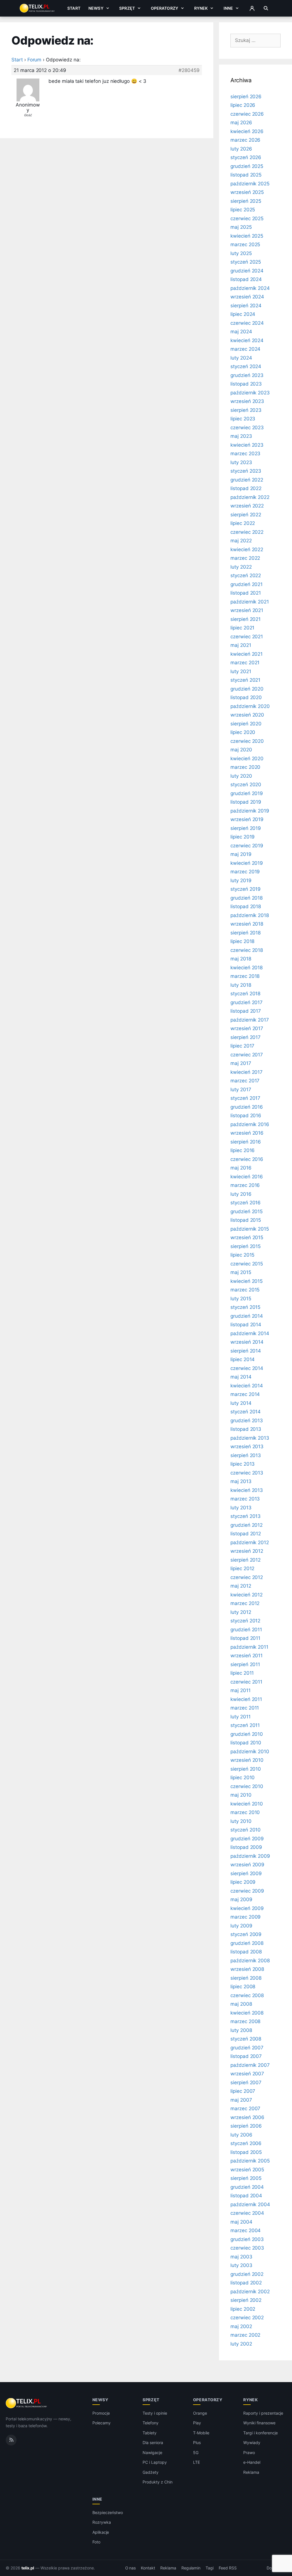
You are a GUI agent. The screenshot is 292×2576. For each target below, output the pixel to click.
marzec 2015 (245, 1290)
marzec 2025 (245, 244)
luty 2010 (241, 1821)
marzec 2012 (245, 1603)
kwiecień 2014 (247, 1386)
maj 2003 (241, 2257)
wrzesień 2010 (247, 1760)
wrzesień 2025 (247, 192)
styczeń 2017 (245, 1098)
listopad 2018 (246, 906)
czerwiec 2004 (247, 2213)
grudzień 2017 (247, 1002)
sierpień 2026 (246, 97)
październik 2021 (250, 602)
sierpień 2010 (246, 1769)
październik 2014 (250, 1333)
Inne (228, 8)
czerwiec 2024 (247, 323)
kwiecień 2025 (247, 236)
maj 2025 (241, 227)
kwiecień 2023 (247, 445)
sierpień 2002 (246, 2300)
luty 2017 (241, 1090)
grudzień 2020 (247, 689)
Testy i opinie (155, 2413)
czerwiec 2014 (247, 1368)
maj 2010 (241, 1795)
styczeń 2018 (245, 994)
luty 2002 (241, 2344)
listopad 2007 (246, 2056)
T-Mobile (201, 2433)
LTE (196, 2462)
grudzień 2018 (247, 898)
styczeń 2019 (246, 889)
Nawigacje (152, 2452)
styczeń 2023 (246, 471)
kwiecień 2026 (247, 131)
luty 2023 (241, 462)
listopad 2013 (246, 1429)
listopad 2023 (246, 384)
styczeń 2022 (246, 575)
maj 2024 (241, 332)
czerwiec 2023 (247, 428)
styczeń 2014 (246, 1412)
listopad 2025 (246, 175)
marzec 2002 (245, 2335)
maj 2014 (241, 1377)
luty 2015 (241, 1299)
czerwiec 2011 (246, 1682)
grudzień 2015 (247, 1211)
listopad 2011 (245, 1638)
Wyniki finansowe (259, 2423)
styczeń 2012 (245, 1621)
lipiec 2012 (242, 1568)
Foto (96, 2542)
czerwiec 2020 (247, 741)
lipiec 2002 (243, 2309)
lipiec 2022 (243, 523)
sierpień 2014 (246, 1351)
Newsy (96, 8)
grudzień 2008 (247, 1943)
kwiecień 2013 (247, 1490)
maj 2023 (241, 436)
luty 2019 (241, 880)
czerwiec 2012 (247, 1577)
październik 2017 (250, 1020)
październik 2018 (250, 915)
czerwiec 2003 (247, 2248)
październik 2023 (250, 393)
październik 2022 (250, 497)
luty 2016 (241, 1194)
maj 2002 (241, 2326)
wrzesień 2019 (247, 819)
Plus (197, 2442)
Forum (35, 60)
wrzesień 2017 (247, 1028)
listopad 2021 (246, 593)
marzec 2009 (246, 1917)
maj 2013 (241, 1481)
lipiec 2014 (243, 1359)
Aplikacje (101, 2532)
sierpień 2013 (246, 1455)
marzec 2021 (245, 663)
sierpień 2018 (246, 933)
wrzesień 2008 (247, 1969)
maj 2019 (241, 854)
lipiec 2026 (243, 105)
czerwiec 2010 (247, 1786)
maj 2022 (241, 541)
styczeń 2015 (245, 1307)
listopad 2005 (246, 2152)
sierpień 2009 (246, 1873)
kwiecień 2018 (247, 968)
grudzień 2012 (247, 1525)
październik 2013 (250, 1438)
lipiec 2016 (243, 1150)
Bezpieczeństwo (108, 2512)
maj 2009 (241, 1899)
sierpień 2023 (246, 410)
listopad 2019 (246, 802)
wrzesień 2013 (247, 1447)
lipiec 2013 (243, 1464)
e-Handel (252, 2462)
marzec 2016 (245, 1185)
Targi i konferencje (260, 2433)
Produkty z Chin (157, 2482)
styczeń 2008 (246, 2039)
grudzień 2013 (247, 1421)
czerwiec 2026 (247, 114)
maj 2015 (241, 1272)
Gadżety (151, 2472)
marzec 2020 (245, 767)
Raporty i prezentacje (263, 2413)
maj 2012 (241, 1586)
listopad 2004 (246, 2196)
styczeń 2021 (245, 680)
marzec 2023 (245, 454)
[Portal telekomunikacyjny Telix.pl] (27, 2403)
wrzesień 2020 (247, 715)
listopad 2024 (246, 279)
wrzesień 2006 (247, 2117)
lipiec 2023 (243, 419)
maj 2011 (241, 1690)
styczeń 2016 (246, 1203)
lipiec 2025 (243, 210)
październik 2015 (250, 1229)
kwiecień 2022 (247, 549)
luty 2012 (241, 1612)
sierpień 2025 (246, 201)
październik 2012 (250, 1542)
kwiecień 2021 (247, 654)
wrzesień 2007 (247, 2074)
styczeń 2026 (246, 157)
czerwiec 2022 (247, 532)
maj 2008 (241, 2004)
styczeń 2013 (246, 1516)
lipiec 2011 (242, 1673)
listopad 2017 (246, 1011)
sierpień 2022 (246, 515)
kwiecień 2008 (247, 2013)
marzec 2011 (245, 1708)
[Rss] (11, 2440)
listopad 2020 (246, 697)
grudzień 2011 (246, 1630)
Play (197, 2423)
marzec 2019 (245, 872)
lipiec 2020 (243, 732)
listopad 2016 (246, 1116)
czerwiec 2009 (247, 1891)
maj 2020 (241, 750)
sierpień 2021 (246, 619)
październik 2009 (250, 1856)
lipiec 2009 (243, 1882)
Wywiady (252, 2442)
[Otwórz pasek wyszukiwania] (266, 8)
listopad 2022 (246, 488)
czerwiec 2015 (247, 1264)
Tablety (150, 2433)
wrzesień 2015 (247, 1237)
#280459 (189, 70)
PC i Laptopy (155, 2462)
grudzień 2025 (247, 166)
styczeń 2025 (246, 262)
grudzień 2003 (247, 2239)
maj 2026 (241, 123)
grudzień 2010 (247, 1734)
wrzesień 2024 (247, 297)
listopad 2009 (246, 1847)
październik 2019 (250, 811)
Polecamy (102, 2423)
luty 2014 (241, 1403)
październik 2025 (250, 184)
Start (74, 8)
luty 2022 (241, 567)
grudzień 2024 (247, 271)
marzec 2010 (245, 1812)
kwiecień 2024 (247, 340)
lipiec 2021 (242, 628)
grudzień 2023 (247, 375)
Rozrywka (102, 2522)
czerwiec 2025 (247, 218)
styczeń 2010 (246, 1830)
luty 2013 (241, 1508)
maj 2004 (241, 2222)
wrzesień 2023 (247, 401)
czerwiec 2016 (247, 1159)
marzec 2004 (246, 2230)
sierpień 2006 (246, 2126)
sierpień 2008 (246, 1978)
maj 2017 (241, 1063)
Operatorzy (165, 8)
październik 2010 (250, 1752)
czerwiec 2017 (247, 1055)
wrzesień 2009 (247, 1865)
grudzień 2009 (247, 1839)
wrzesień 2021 (247, 610)
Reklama (251, 2472)
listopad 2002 (246, 2283)
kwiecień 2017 (247, 1072)
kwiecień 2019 (247, 863)
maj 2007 (241, 2100)
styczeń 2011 (245, 1725)
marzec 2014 (245, 1394)
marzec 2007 (245, 2108)
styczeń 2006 (246, 2143)
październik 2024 (250, 288)
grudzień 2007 (247, 2048)
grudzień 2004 (247, 2187)
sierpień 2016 (246, 1142)
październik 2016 (250, 1124)
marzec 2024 (245, 349)
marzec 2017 (245, 1081)
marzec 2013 (245, 1499)
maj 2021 (241, 645)
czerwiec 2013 (247, 1473)
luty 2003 (241, 2265)
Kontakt (148, 2568)
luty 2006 (241, 2135)
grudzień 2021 (247, 584)
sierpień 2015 (246, 1246)
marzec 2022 (245, 558)
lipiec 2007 (243, 2091)
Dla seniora (153, 2442)
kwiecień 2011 (246, 1699)
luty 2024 (241, 358)
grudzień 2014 (247, 1316)
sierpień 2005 (246, 2178)
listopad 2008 (246, 1952)
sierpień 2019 (246, 828)
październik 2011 (249, 1647)
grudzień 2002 (247, 2274)
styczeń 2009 (246, 1934)
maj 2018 (241, 959)
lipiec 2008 (243, 1987)
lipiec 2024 (243, 314)
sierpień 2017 (246, 1037)
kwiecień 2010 (247, 1804)
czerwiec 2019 (247, 846)
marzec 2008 (245, 2021)
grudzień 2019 (247, 793)
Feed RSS (228, 2568)
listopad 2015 (246, 1220)
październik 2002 (250, 2292)
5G (196, 2452)
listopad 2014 (246, 1325)
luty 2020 (241, 776)
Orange (200, 2413)
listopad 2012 (246, 1534)
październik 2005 (250, 2161)
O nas (131, 2568)
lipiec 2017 (242, 1046)
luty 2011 (241, 1717)
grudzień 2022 (247, 480)
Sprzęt (127, 8)
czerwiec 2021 (247, 637)
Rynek (201, 8)
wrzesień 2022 (247, 506)
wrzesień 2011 (247, 1656)
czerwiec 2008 (247, 1995)
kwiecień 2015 (247, 1281)
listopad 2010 (246, 1743)
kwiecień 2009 (247, 1908)
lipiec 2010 (243, 1777)
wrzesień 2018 (247, 924)
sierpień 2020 (246, 724)
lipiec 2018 (242, 941)
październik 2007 (250, 2065)
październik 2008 (250, 1961)
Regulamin (191, 2568)
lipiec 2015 (242, 1255)
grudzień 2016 (247, 1107)
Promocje (101, 2413)
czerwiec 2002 (247, 2318)
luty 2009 (241, 1926)
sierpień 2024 (246, 306)
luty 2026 (241, 149)
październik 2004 (250, 2204)
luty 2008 (241, 2030)
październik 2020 (250, 706)
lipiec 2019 (243, 837)
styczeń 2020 (246, 785)
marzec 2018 (245, 976)
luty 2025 (241, 253)
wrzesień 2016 (247, 1133)
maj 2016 (241, 1168)
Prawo (249, 2452)
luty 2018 (241, 985)
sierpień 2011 (245, 1664)
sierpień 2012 (246, 1560)
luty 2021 (241, 671)
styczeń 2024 (246, 366)
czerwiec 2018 (247, 950)
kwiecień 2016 (247, 1177)
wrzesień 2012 (247, 1551)
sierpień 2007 (246, 2083)
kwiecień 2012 (247, 1595)
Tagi (210, 2568)
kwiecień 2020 (247, 759)
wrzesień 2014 (247, 1342)
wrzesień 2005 (247, 2170)
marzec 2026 (245, 140)
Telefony (151, 2423)
